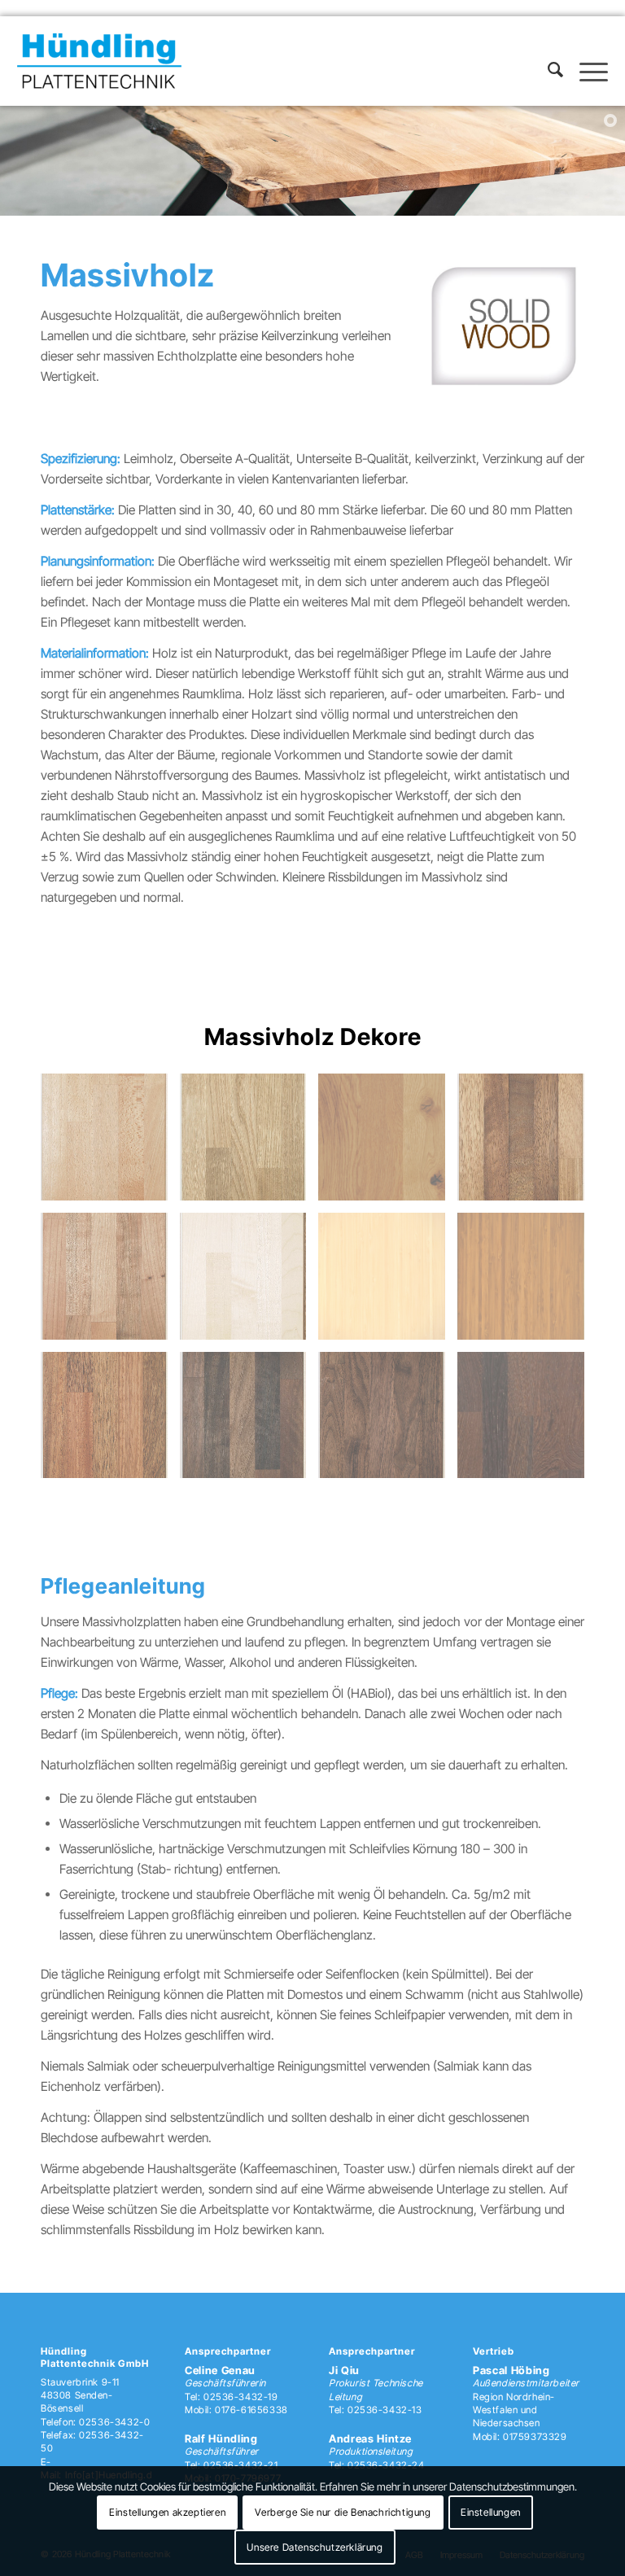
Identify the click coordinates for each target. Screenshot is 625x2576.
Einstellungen (491, 2512)
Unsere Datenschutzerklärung (315, 2547)
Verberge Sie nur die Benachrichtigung (343, 2512)
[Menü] (586, 78)
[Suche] (547, 78)
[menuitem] (547, 78)
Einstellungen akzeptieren (167, 2512)
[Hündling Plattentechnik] (99, 61)
